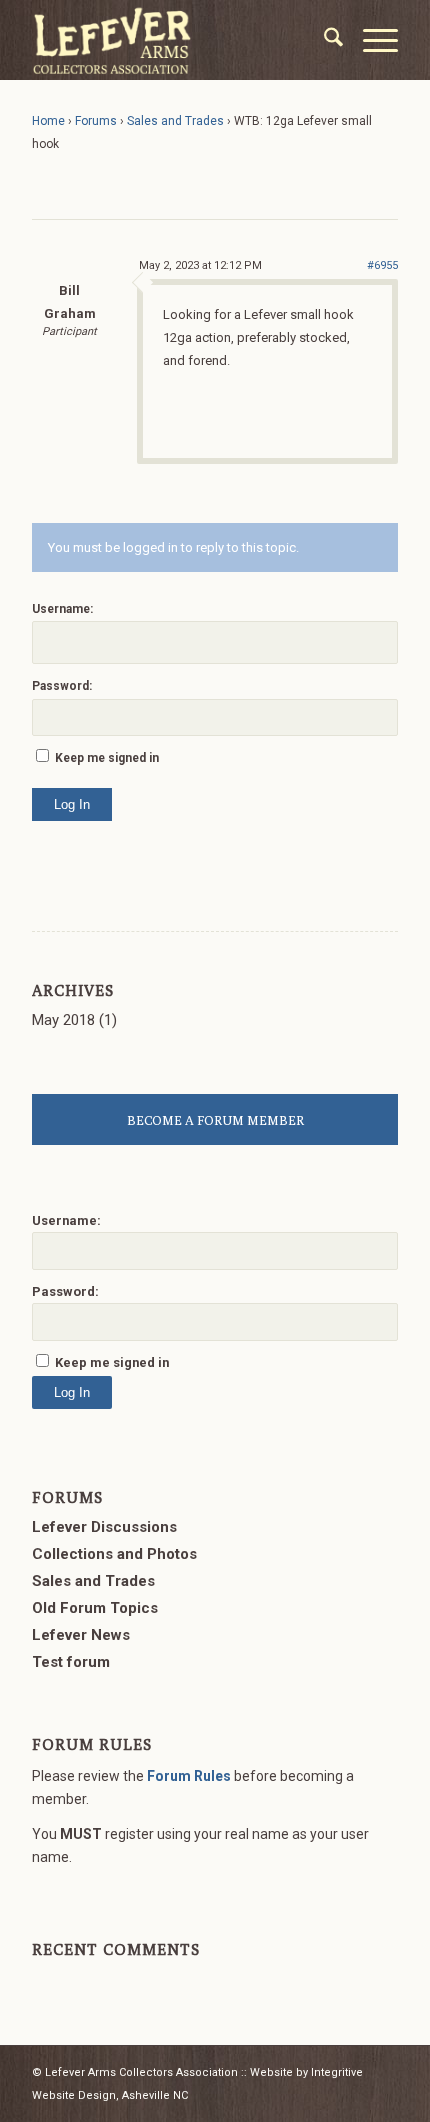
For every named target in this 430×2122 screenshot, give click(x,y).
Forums (96, 121)
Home (48, 121)
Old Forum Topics (95, 1608)
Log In (72, 804)
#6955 (382, 265)
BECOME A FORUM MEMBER (215, 1120)
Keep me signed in (107, 758)
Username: (62, 609)
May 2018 (63, 1020)
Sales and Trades (175, 121)
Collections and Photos (114, 1554)
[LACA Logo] (178, 40)
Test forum (71, 1662)
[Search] (323, 40)
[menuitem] (323, 40)
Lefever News (81, 1635)
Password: (62, 686)
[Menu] (370, 40)
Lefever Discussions (104, 1527)
